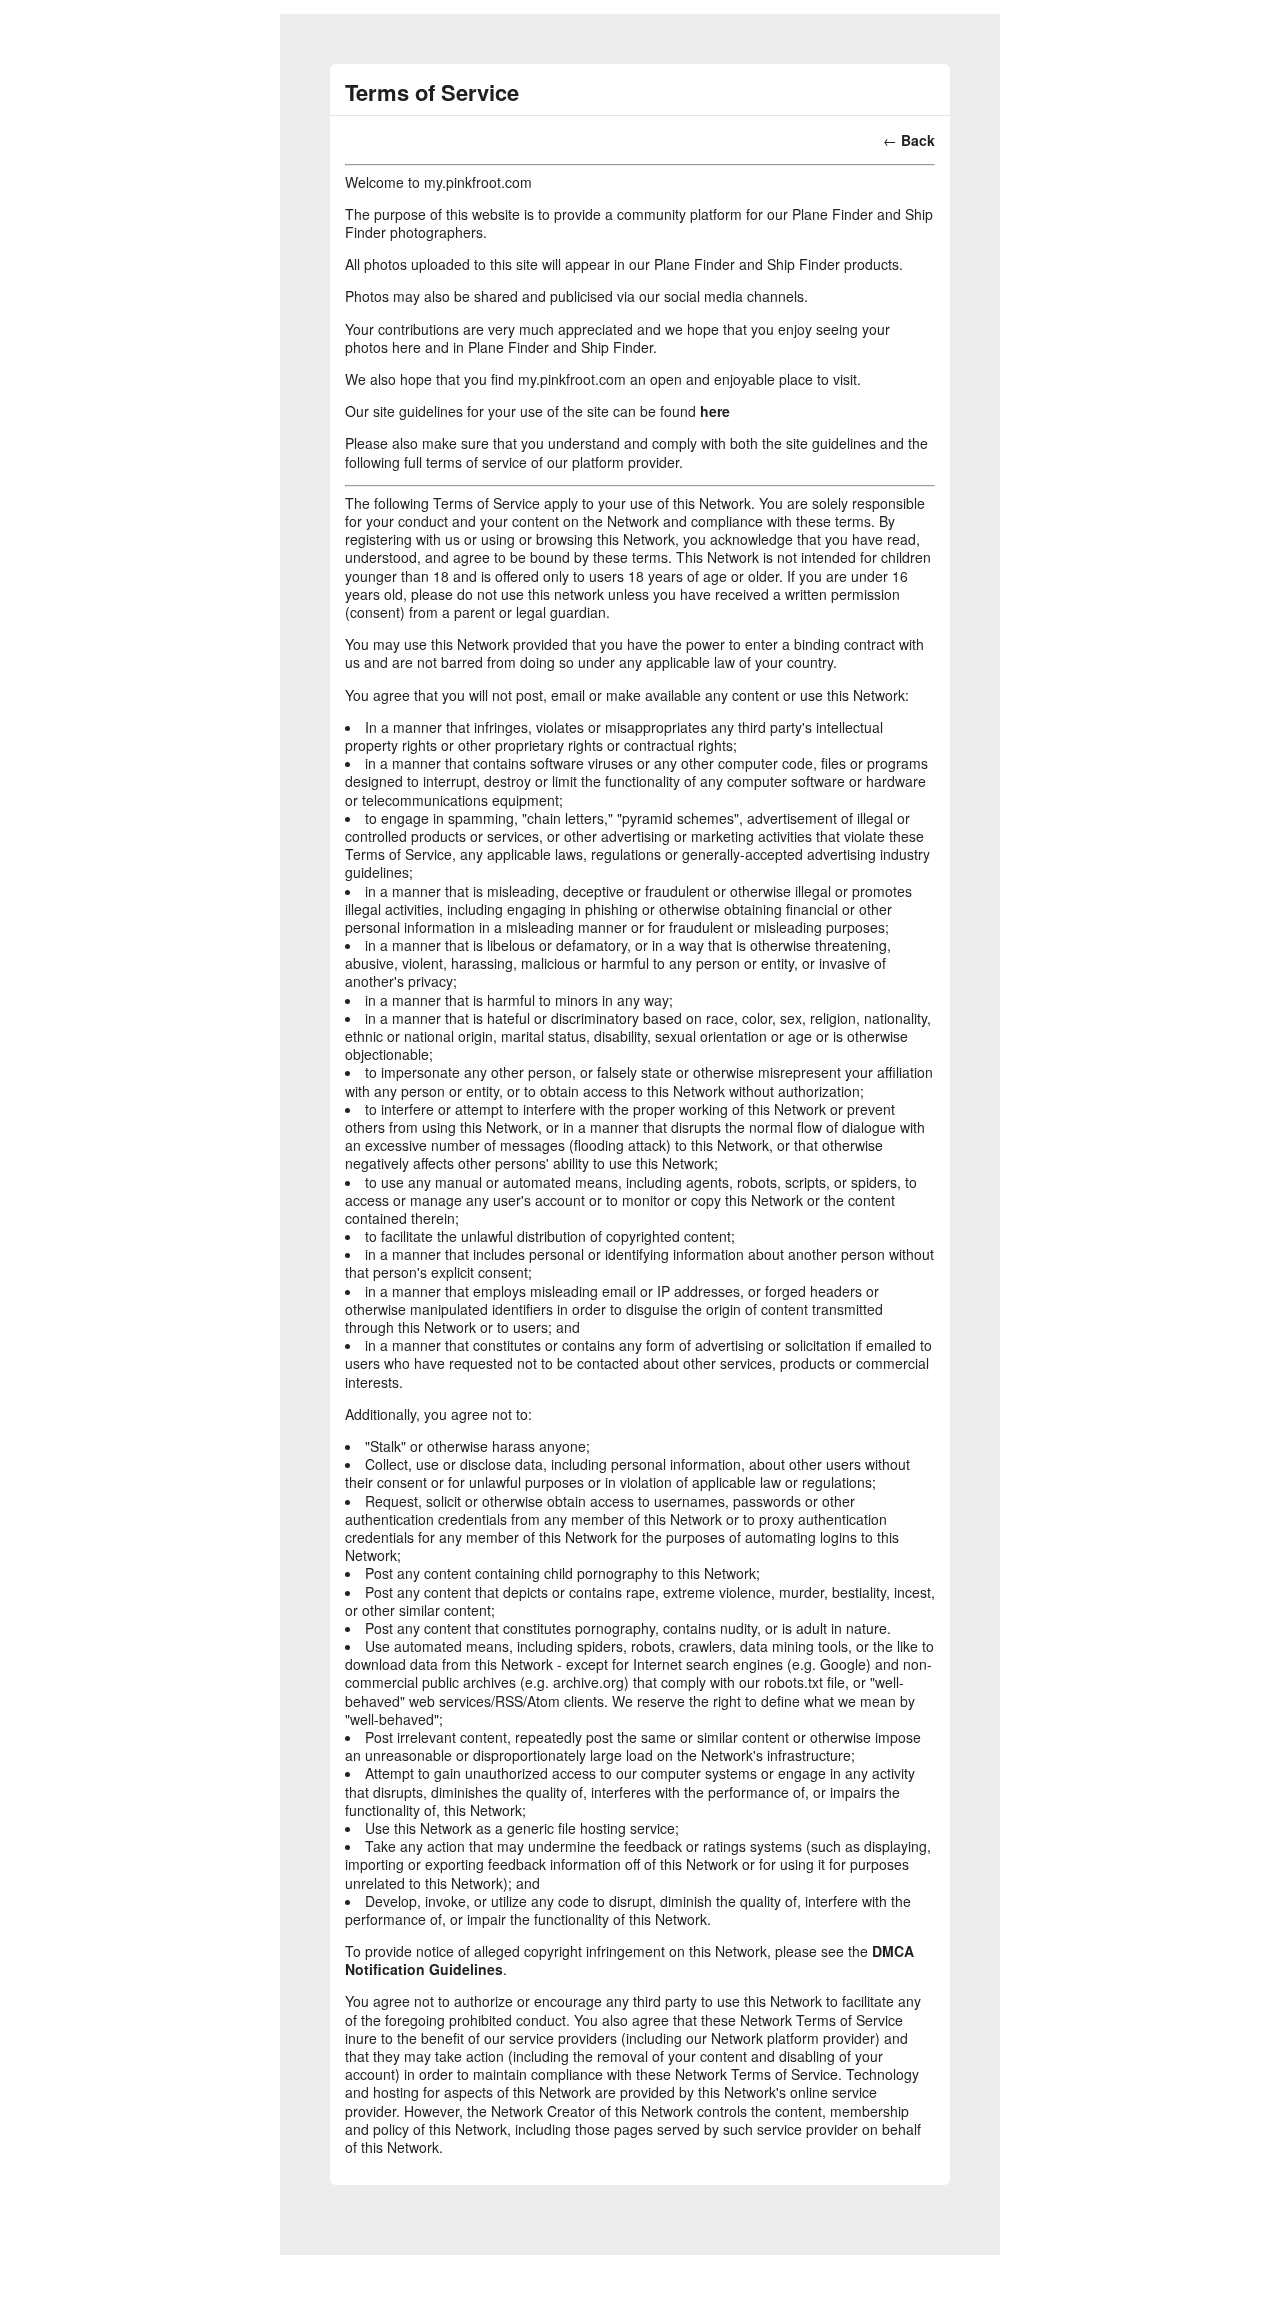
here (715, 411)
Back (918, 140)
